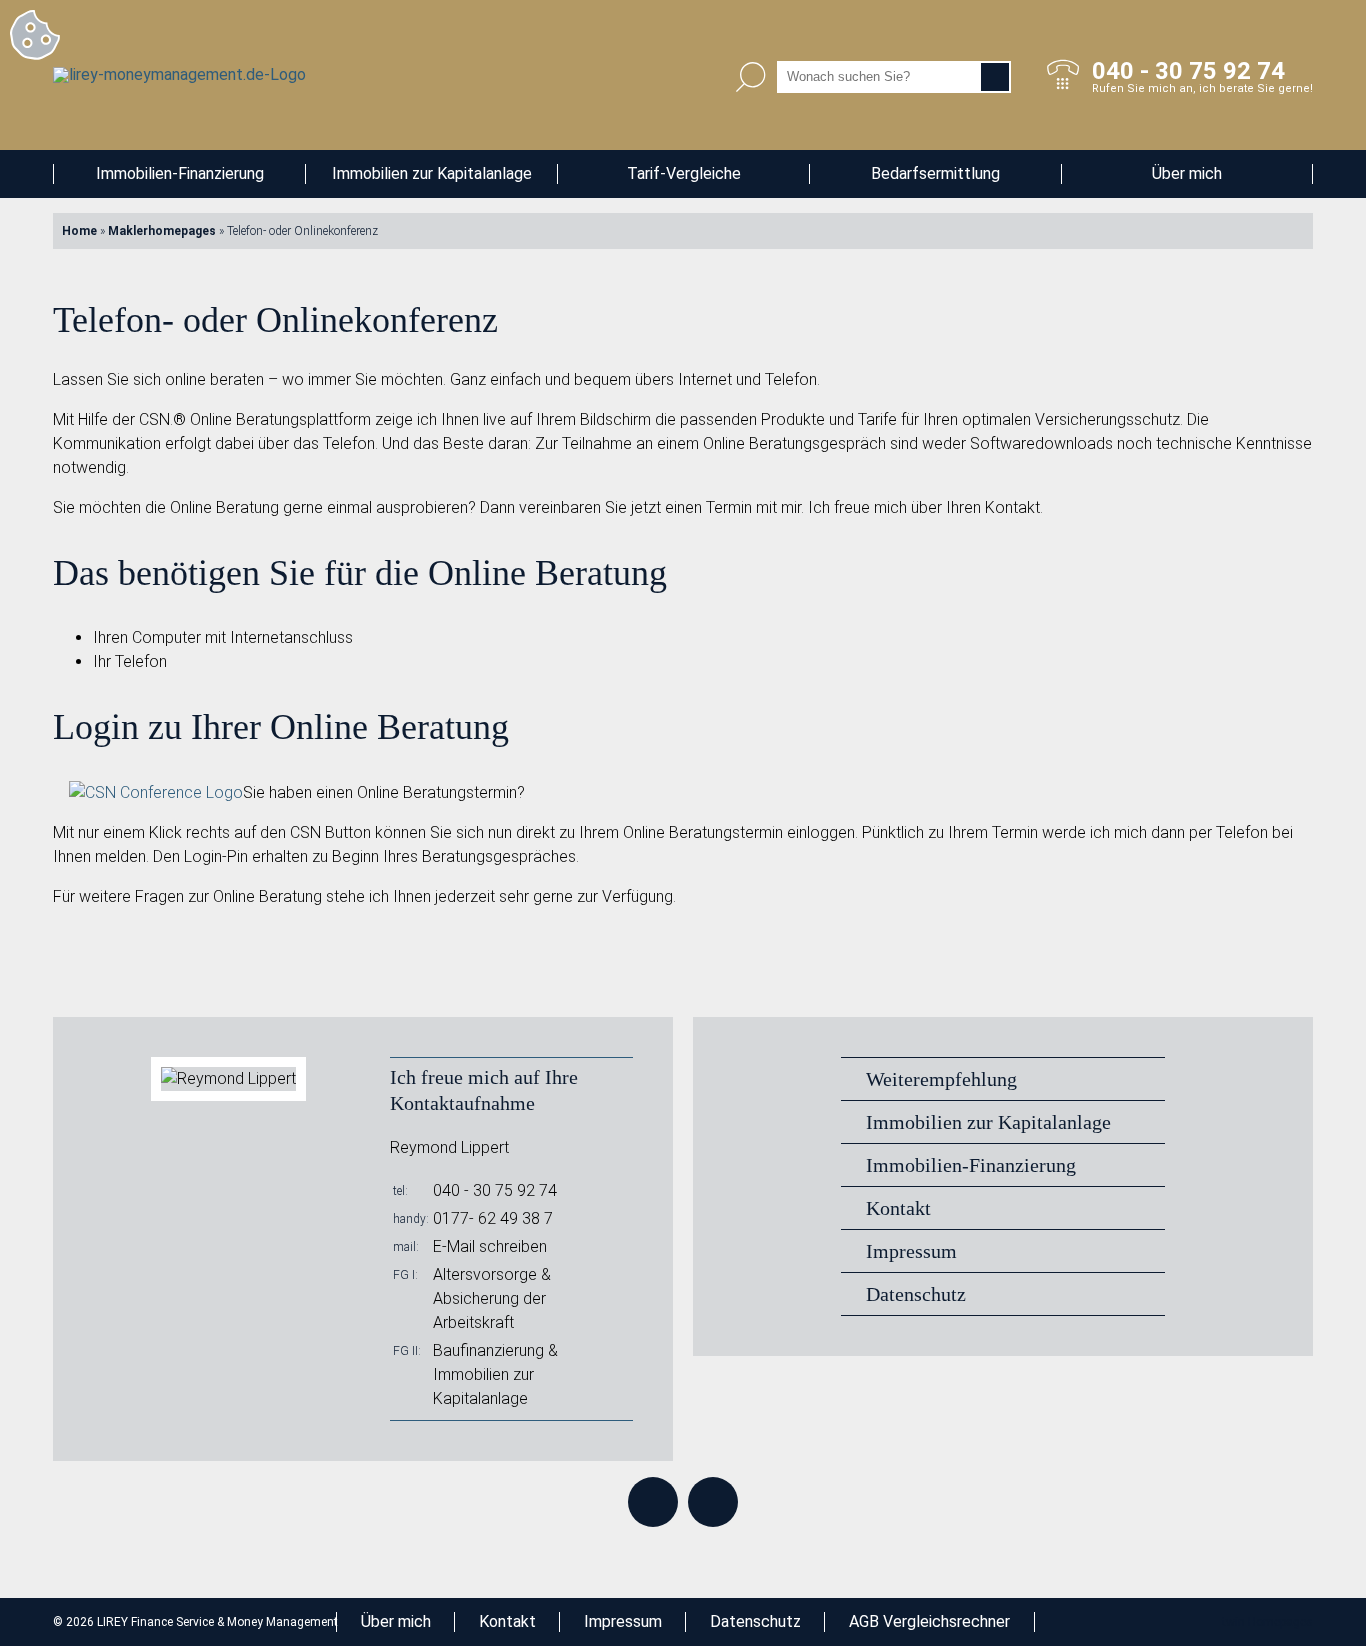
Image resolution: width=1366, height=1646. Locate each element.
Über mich (1187, 173)
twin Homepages (1267, 1622)
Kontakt (898, 1208)
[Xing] (713, 1502)
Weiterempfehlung (941, 1079)
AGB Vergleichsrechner (929, 1621)
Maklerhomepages (162, 231)
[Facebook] (653, 1502)
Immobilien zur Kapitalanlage (432, 173)
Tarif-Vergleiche (684, 173)
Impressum (911, 1251)
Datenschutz (916, 1294)
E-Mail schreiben (490, 1246)
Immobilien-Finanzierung (180, 173)
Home (79, 231)
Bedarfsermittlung (935, 173)
